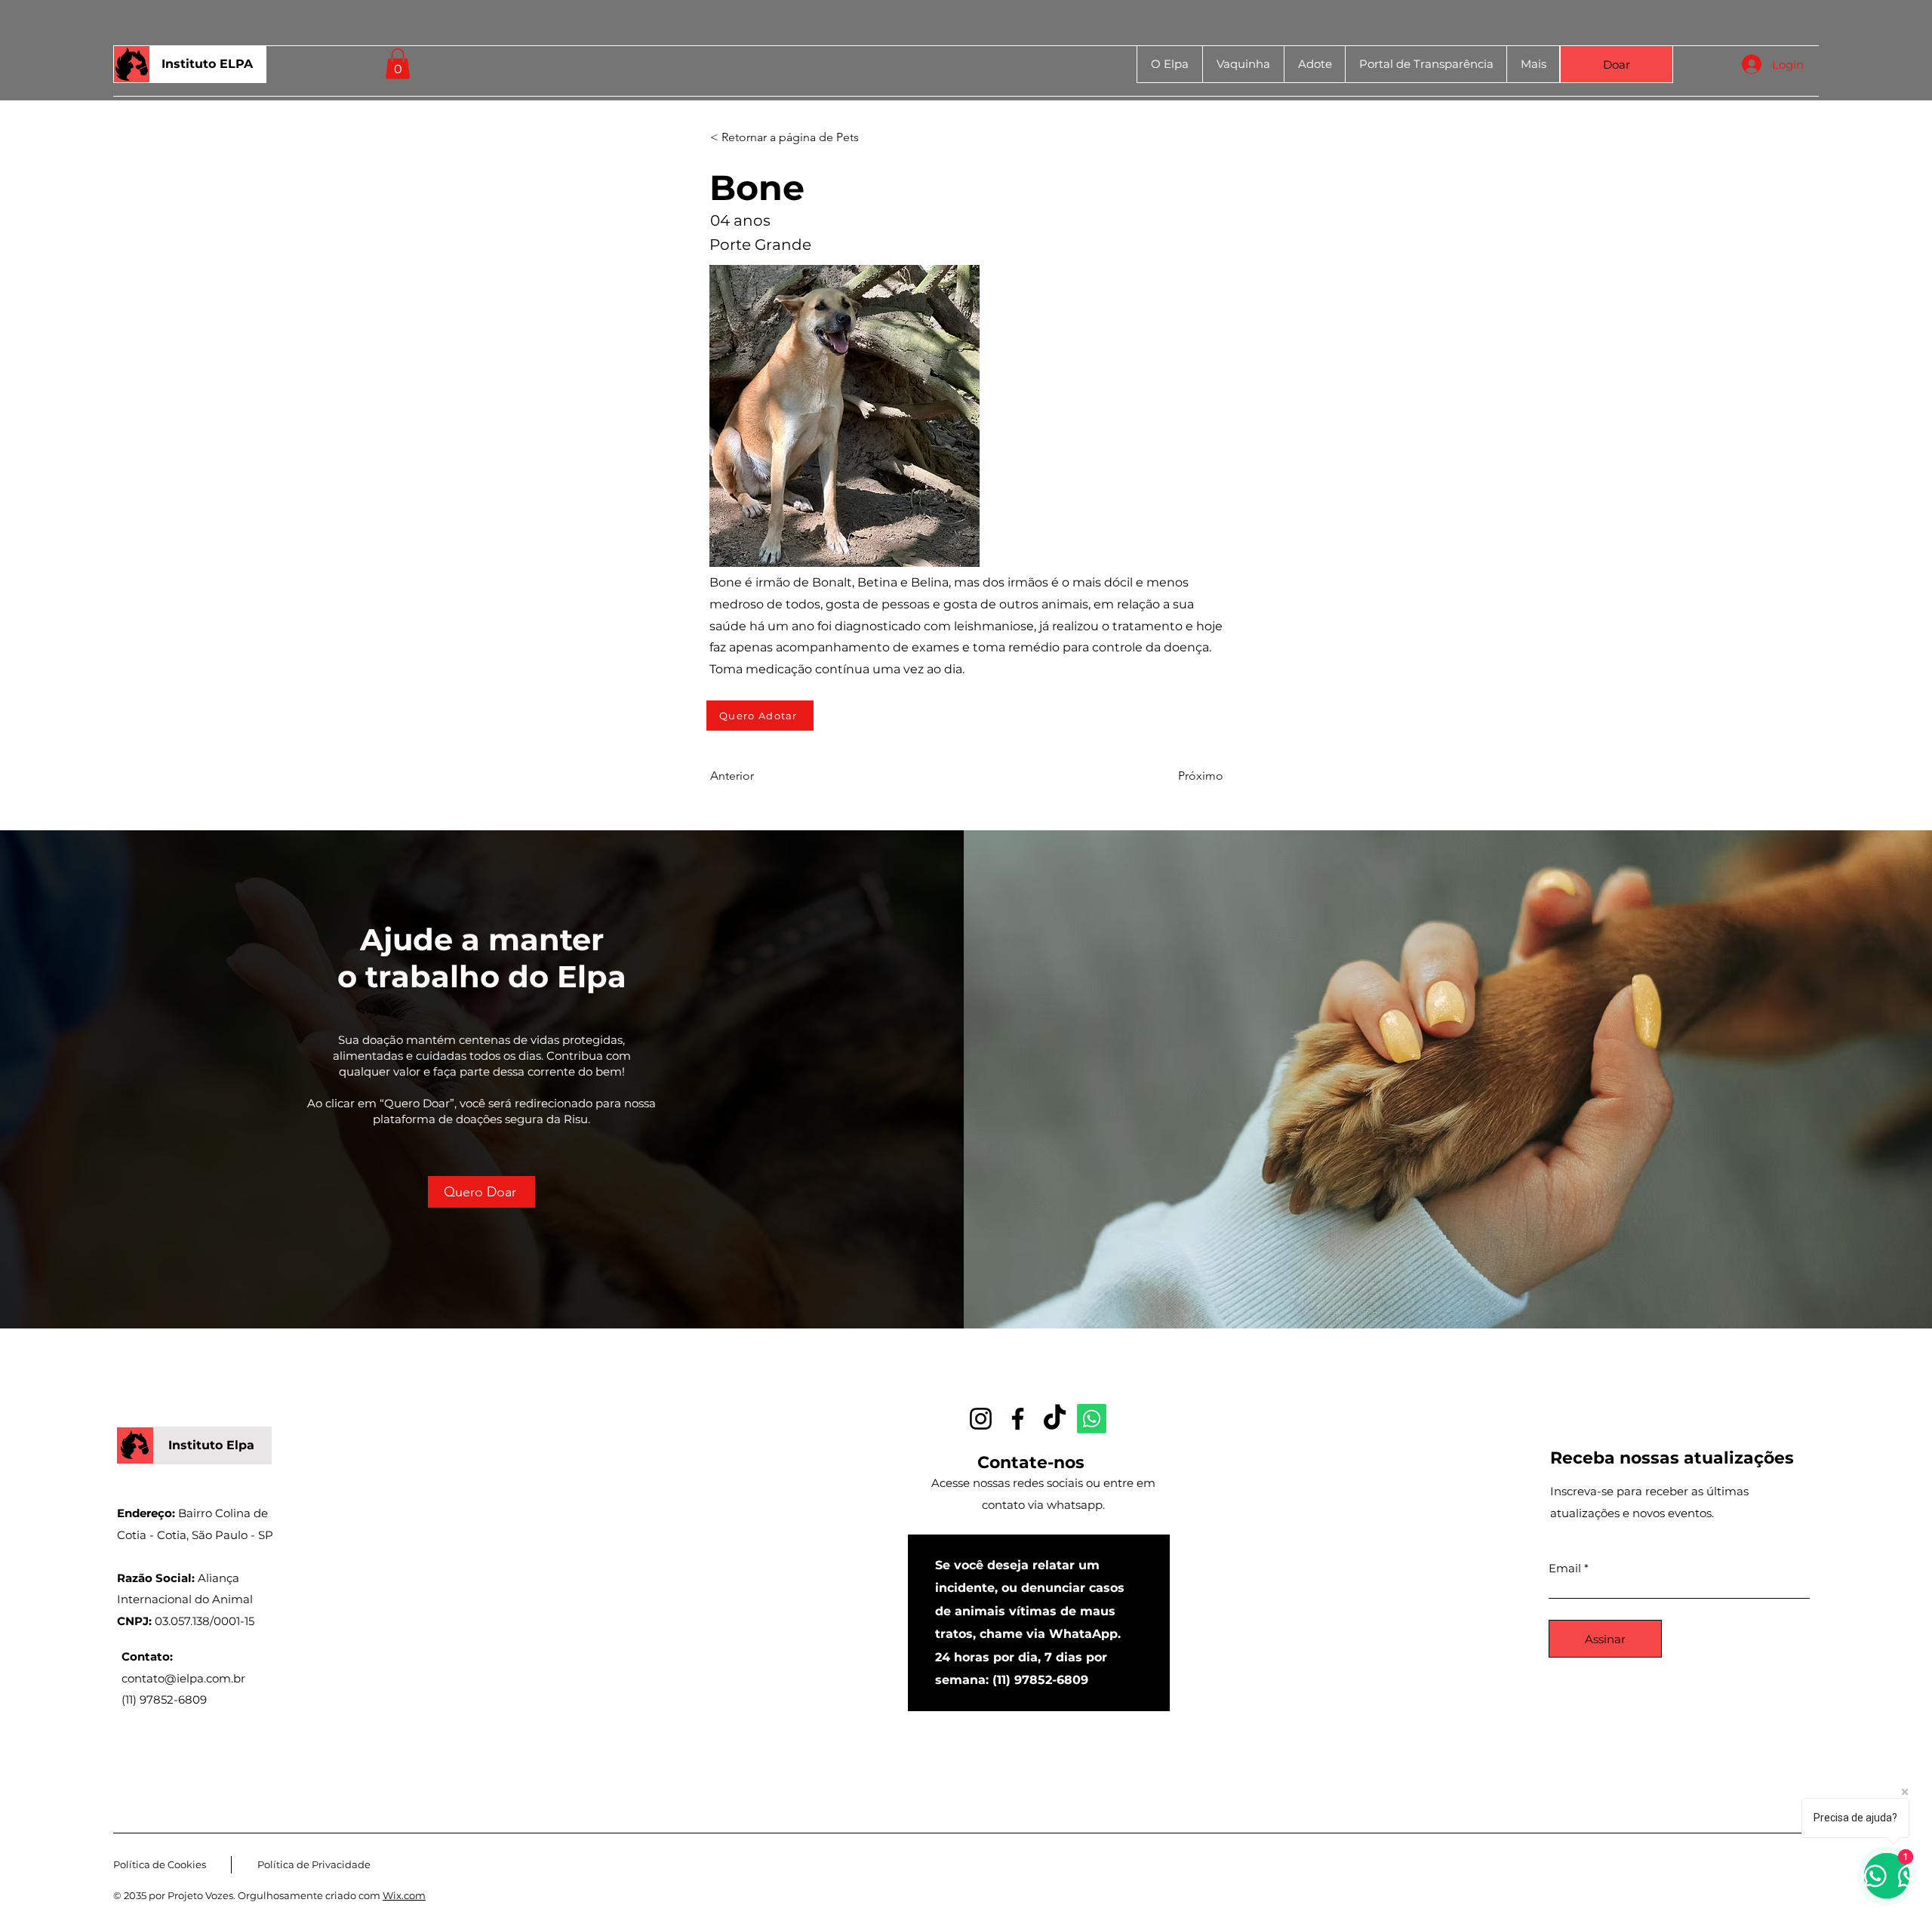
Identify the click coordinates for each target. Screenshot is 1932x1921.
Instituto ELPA (207, 64)
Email (1565, 1568)
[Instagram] (981, 1419)
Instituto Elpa (211, 1445)
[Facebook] (1018, 1419)
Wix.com (404, 1895)
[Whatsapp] (1092, 1419)
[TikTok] (1055, 1419)
